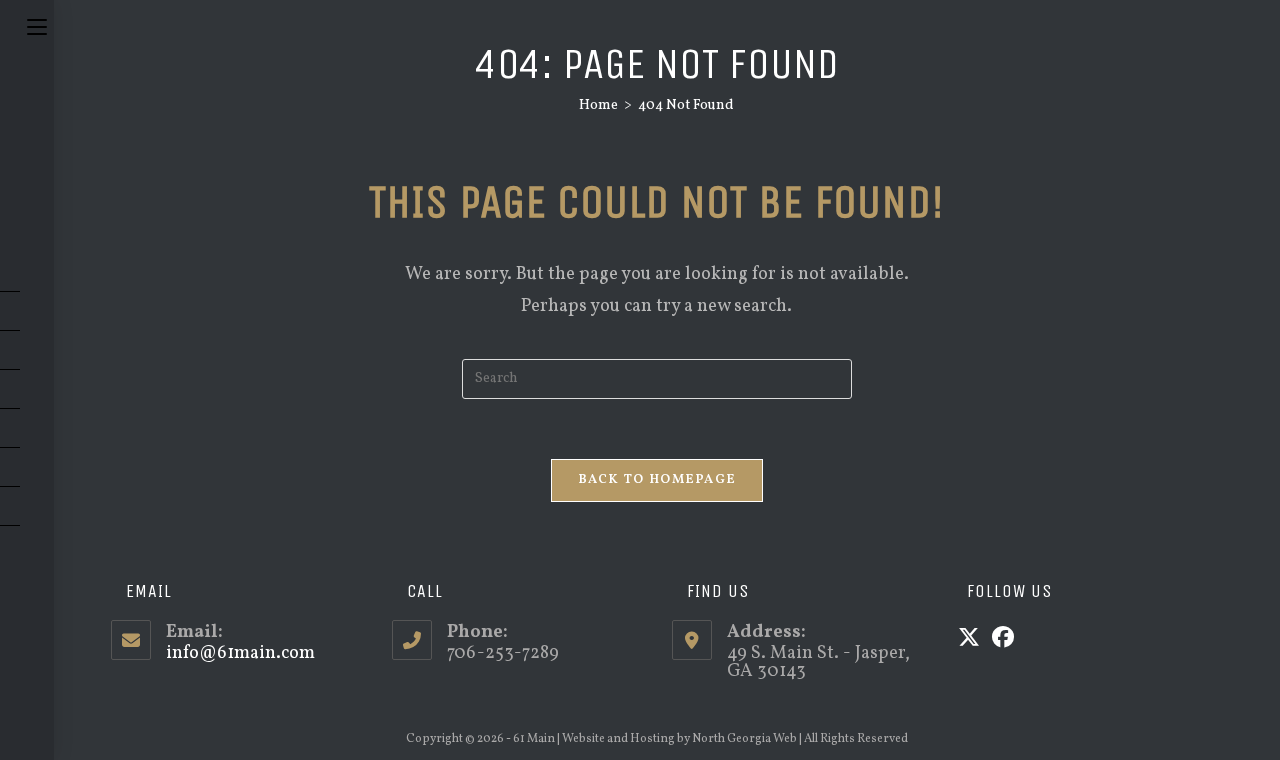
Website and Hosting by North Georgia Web (679, 739)
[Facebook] (1003, 640)
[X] (969, 640)
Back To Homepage (657, 480)
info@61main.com (240, 653)
